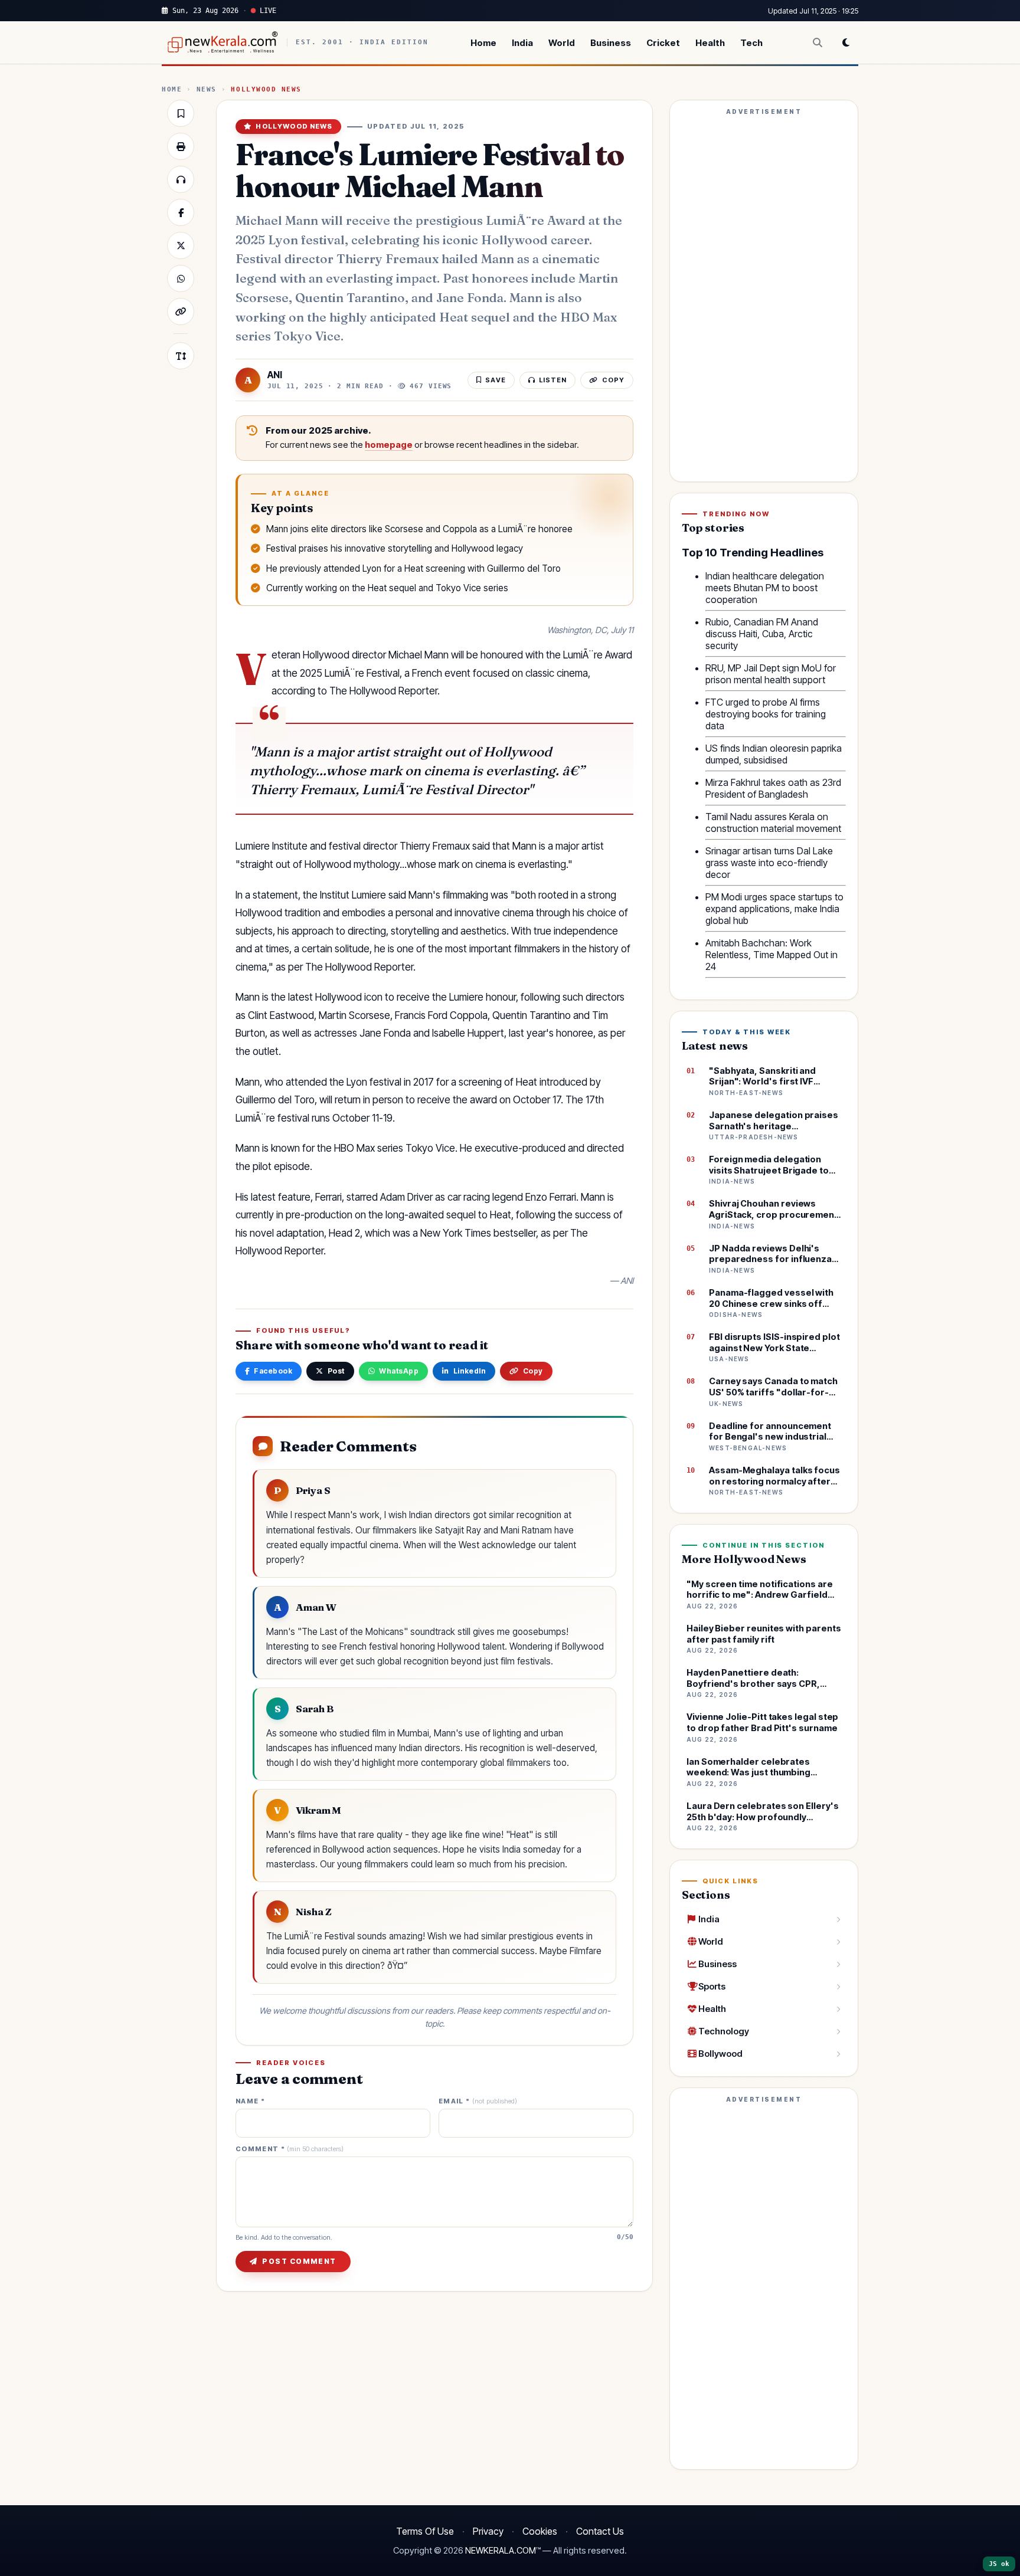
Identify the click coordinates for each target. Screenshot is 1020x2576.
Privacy (488, 2531)
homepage (389, 445)
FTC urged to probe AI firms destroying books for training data (766, 714)
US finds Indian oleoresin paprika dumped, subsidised (774, 754)
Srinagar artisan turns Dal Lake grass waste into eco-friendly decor (769, 863)
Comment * (290, 2149)
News (207, 89)
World (562, 43)
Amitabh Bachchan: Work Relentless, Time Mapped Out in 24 (771, 955)
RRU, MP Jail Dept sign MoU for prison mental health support (771, 674)
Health (710, 43)
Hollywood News (266, 89)
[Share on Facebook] (181, 212)
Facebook (273, 1371)
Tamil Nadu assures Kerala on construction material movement (773, 822)
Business (611, 43)
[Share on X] (181, 245)
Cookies (540, 2531)
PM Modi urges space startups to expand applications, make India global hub (774, 909)
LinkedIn (470, 1371)
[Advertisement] (764, 296)
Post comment (299, 2261)
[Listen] (181, 179)
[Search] (818, 42)
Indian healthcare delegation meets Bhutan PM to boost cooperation (765, 588)
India (522, 43)
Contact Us (600, 2531)
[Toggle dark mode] (846, 42)
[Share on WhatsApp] (181, 278)
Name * (250, 2101)
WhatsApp (399, 1371)
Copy (533, 1371)
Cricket (663, 43)
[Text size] (181, 356)
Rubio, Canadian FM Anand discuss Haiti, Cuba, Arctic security (762, 634)
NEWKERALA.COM (501, 2551)
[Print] (181, 146)
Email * (478, 2101)
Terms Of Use (425, 2531)
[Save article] (181, 113)
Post (336, 1371)
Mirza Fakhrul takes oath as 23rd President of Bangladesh (773, 788)
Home (483, 43)
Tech (751, 43)
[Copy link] (181, 312)
